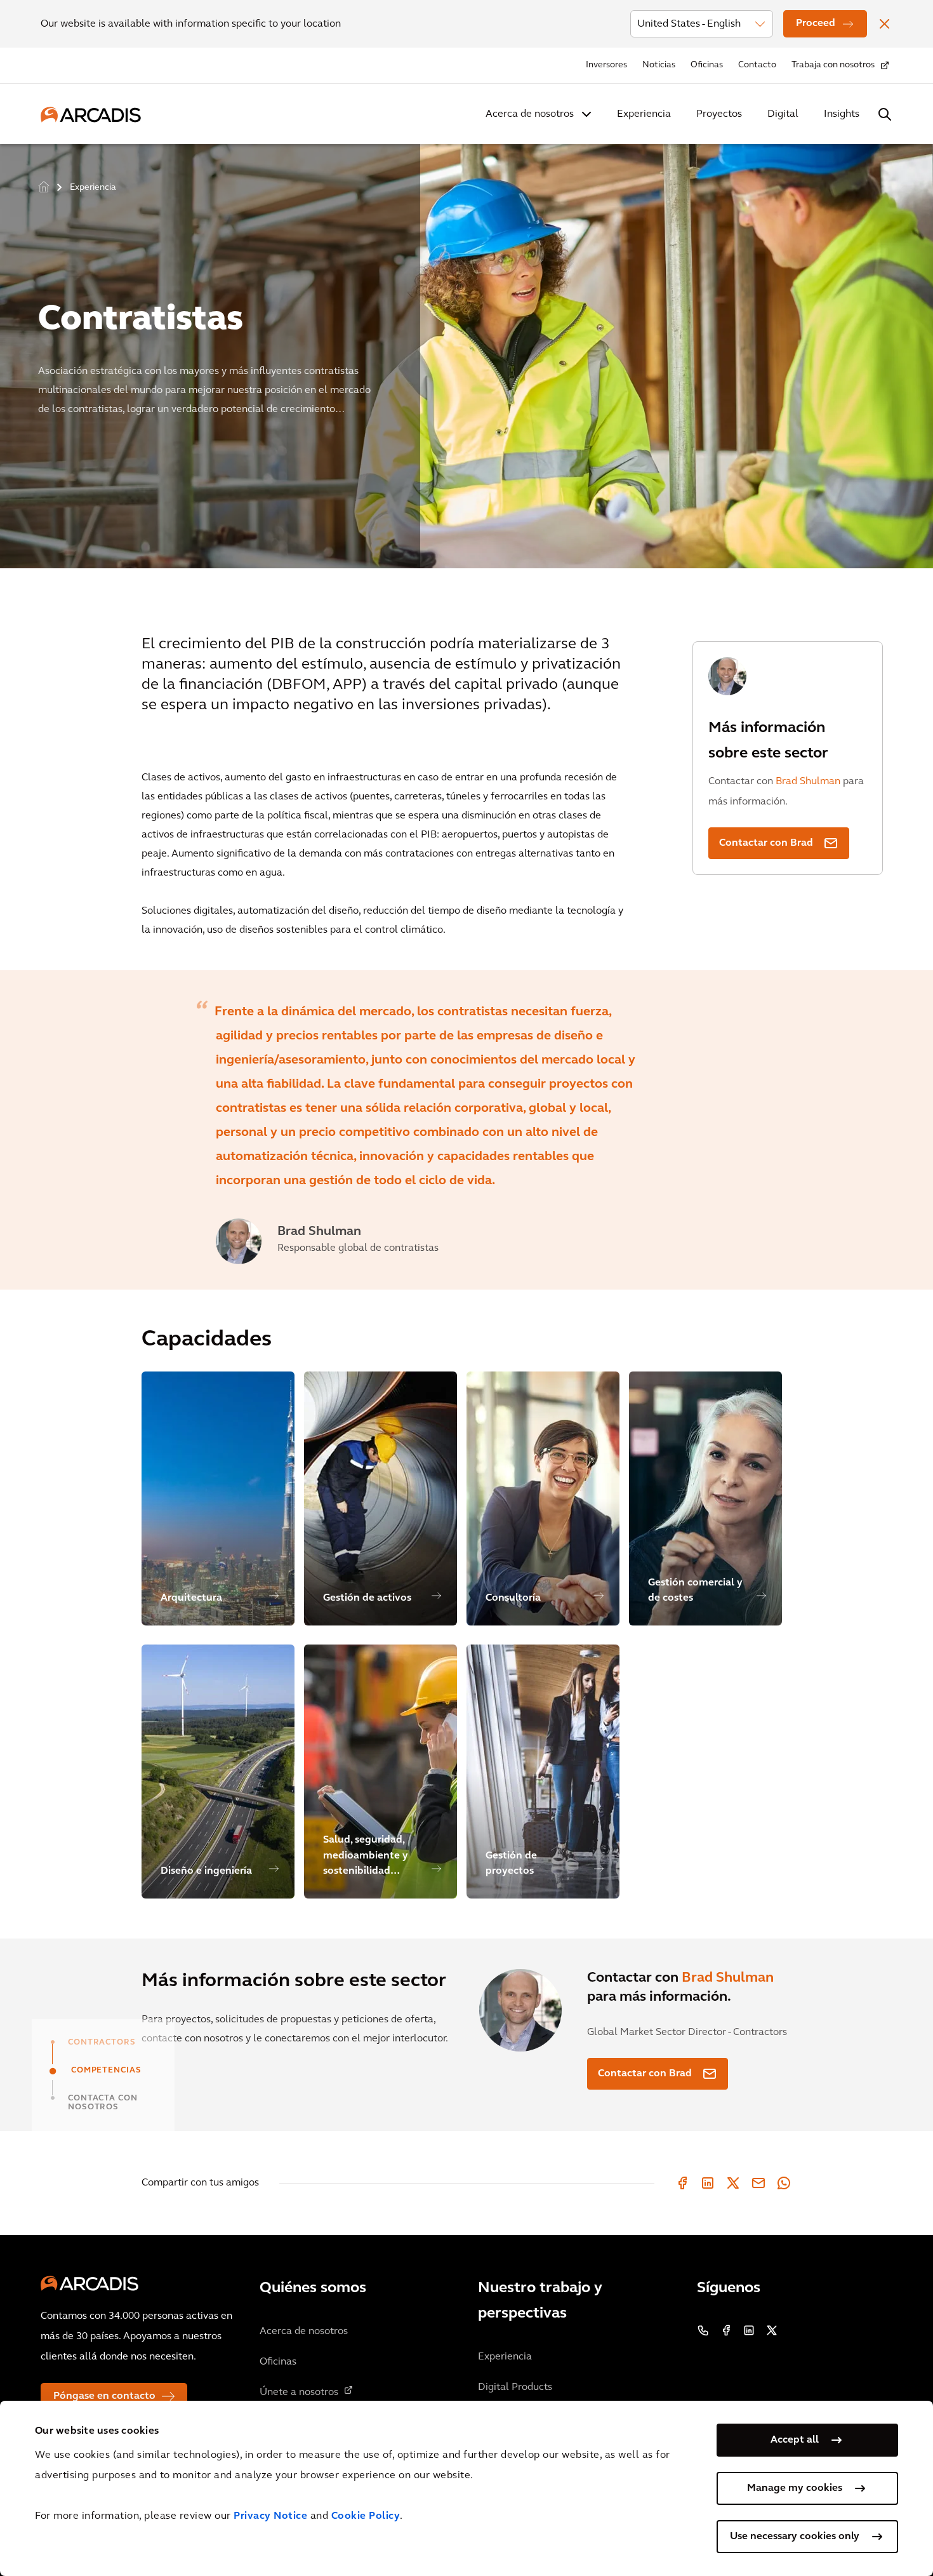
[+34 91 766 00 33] (703, 2330)
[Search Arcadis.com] (885, 114)
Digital (783, 114)
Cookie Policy (366, 2516)
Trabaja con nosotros (833, 65)
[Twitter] (733, 2183)
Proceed (816, 23)
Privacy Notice (270, 2516)
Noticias (659, 65)
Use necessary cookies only (795, 2537)
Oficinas (707, 65)
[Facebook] (682, 2183)
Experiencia (644, 114)
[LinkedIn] (708, 2183)
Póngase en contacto (104, 2396)
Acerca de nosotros (530, 114)
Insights (842, 114)
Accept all (795, 2440)
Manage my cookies (795, 2488)
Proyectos (719, 114)
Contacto (757, 65)
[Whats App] (784, 2183)
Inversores (606, 65)
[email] (758, 2183)
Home (44, 186)
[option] (466, 351)
